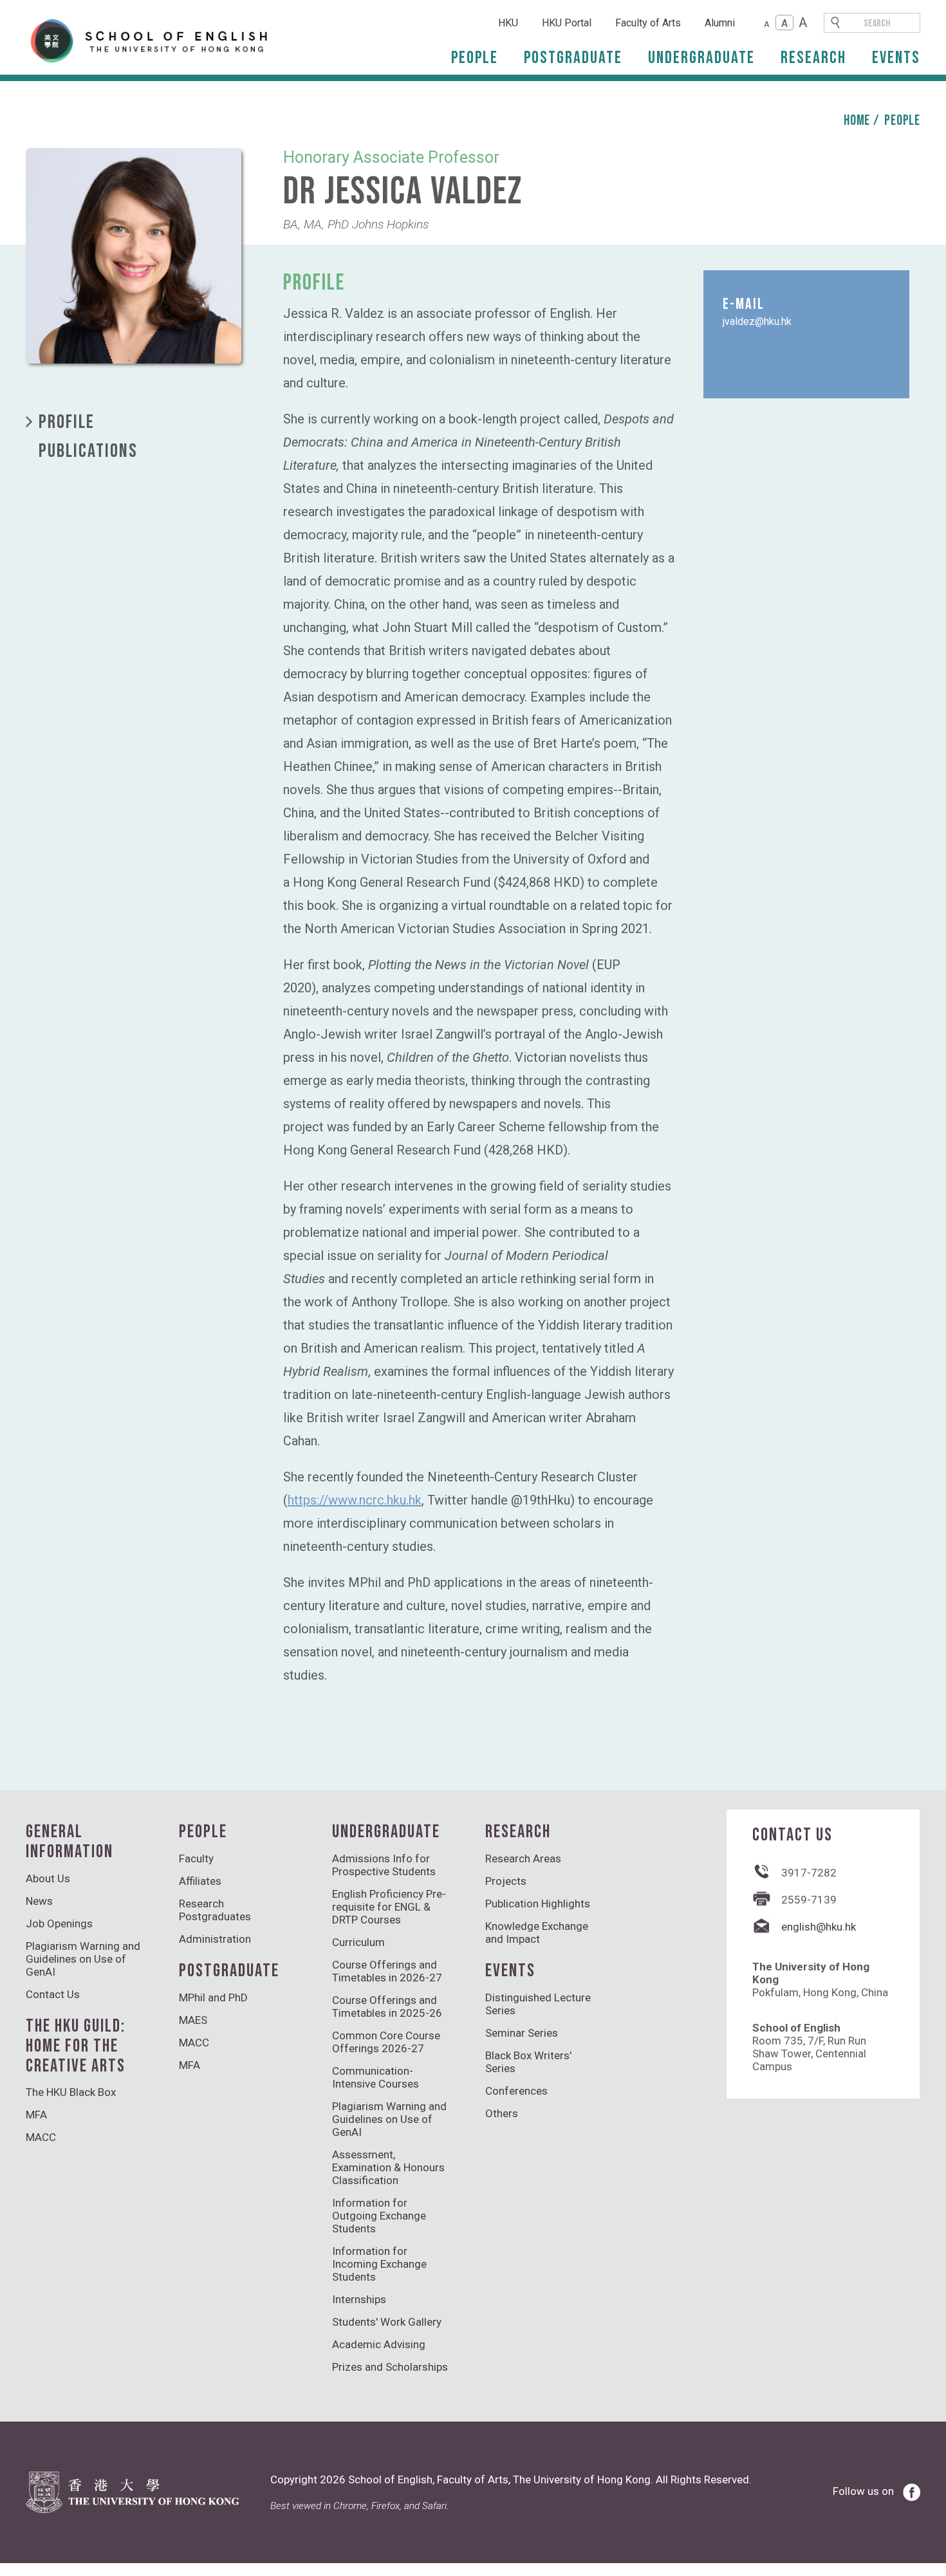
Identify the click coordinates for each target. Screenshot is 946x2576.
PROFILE (67, 422)
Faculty (196, 1858)
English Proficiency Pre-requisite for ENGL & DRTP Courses (389, 1907)
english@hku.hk (819, 1927)
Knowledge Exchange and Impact (537, 1932)
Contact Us (53, 1994)
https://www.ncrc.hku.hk (355, 1500)
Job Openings (59, 1923)
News (39, 1901)
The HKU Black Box (71, 2092)
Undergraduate (701, 58)
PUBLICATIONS (88, 451)
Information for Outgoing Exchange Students (379, 2216)
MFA (36, 2115)
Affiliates (200, 1881)
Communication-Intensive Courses (376, 2077)
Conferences (516, 2091)
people (902, 121)
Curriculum (358, 1942)
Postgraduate (573, 58)
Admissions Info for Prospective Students (384, 1865)
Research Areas (523, 1858)
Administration (215, 1939)
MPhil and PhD (213, 1997)
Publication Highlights (538, 1904)
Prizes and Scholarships (390, 2367)
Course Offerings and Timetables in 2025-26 (387, 2006)
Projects (506, 1881)
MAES (193, 2020)
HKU (508, 23)
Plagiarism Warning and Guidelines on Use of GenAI (83, 1959)
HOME (857, 121)
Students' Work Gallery (387, 2322)
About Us (48, 1878)
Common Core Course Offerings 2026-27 (386, 2042)
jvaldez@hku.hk (757, 321)
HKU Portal (567, 23)
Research (813, 58)
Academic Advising (379, 2344)
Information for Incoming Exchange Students (379, 2264)
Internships (359, 2299)
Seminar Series (522, 2033)
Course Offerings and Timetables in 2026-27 (387, 1971)
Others (502, 2113)
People (475, 58)
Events (896, 58)
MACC (41, 2137)
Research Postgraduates (215, 1910)
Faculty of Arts (648, 23)
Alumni (720, 23)
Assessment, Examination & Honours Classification (388, 2167)
